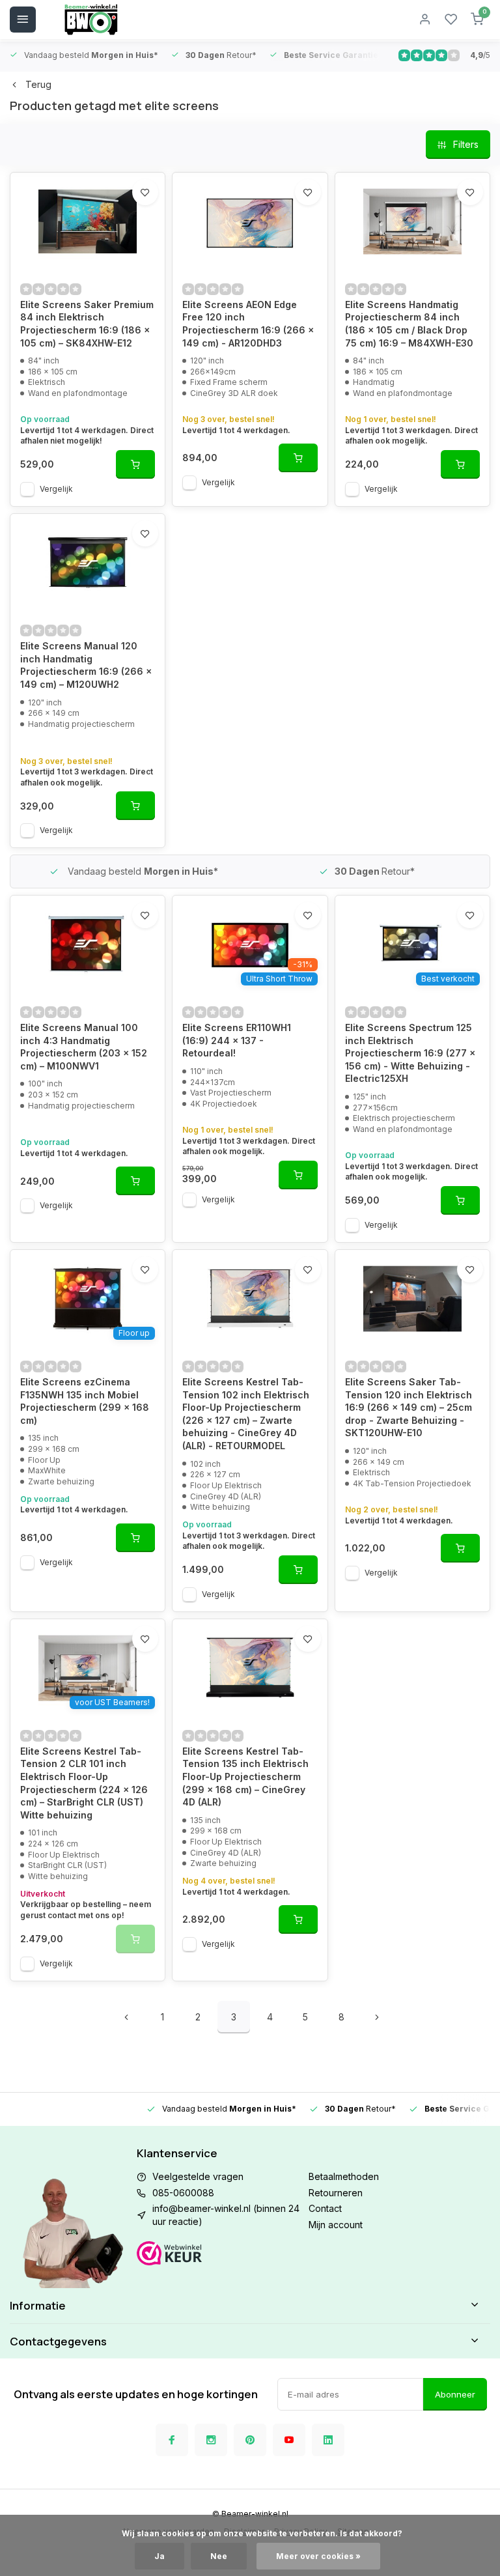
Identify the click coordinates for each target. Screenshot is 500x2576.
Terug (38, 84)
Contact (325, 2208)
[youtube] (289, 2440)
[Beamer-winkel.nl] (91, 20)
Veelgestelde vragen (198, 2176)
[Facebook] (172, 2440)
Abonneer (455, 2394)
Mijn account (336, 2225)
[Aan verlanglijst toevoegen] (145, 192)
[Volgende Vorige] (377, 2017)
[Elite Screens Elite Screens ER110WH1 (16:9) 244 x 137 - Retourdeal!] (250, 944)
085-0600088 (183, 2193)
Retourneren (336, 2193)
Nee (219, 2556)
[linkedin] (328, 2440)
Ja (160, 2556)
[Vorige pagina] (126, 2017)
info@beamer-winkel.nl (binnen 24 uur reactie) (226, 2215)
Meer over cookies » (318, 2556)
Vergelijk (56, 489)
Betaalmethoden (344, 2176)
